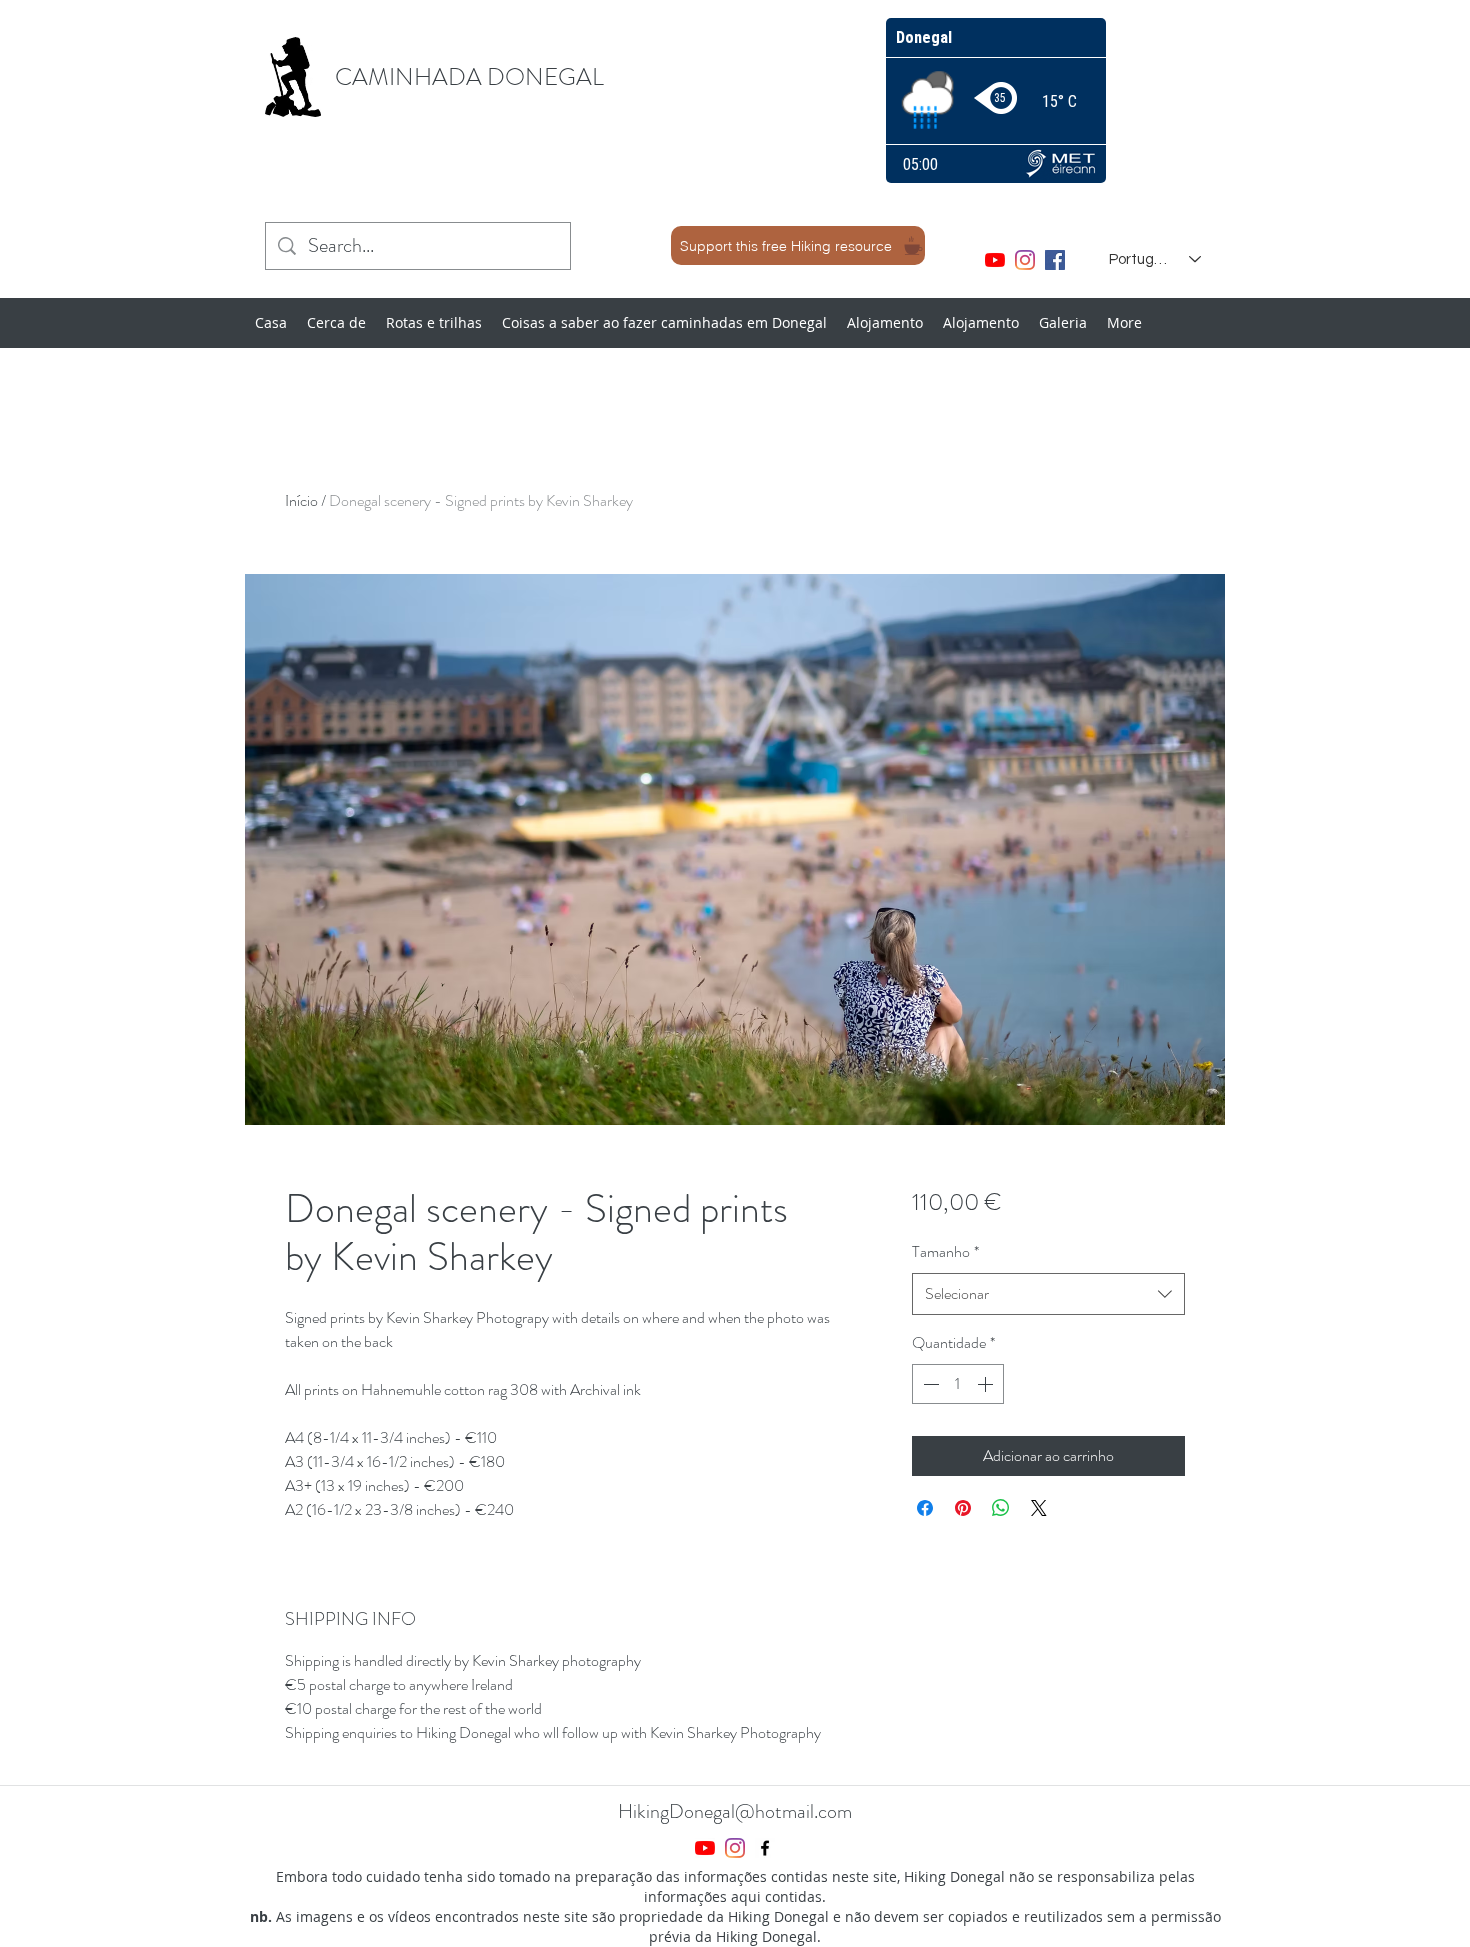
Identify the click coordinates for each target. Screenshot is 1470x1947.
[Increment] (987, 1384)
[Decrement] (929, 1384)
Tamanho (945, 1251)
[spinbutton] (958, 1384)
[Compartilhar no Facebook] (925, 1508)
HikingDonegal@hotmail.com (735, 1811)
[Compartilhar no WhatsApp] (1001, 1508)
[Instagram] (1025, 260)
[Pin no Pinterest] (963, 1508)
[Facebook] (1055, 260)
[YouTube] (995, 260)
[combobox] (1048, 1294)
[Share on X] (1039, 1508)
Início (301, 500)
